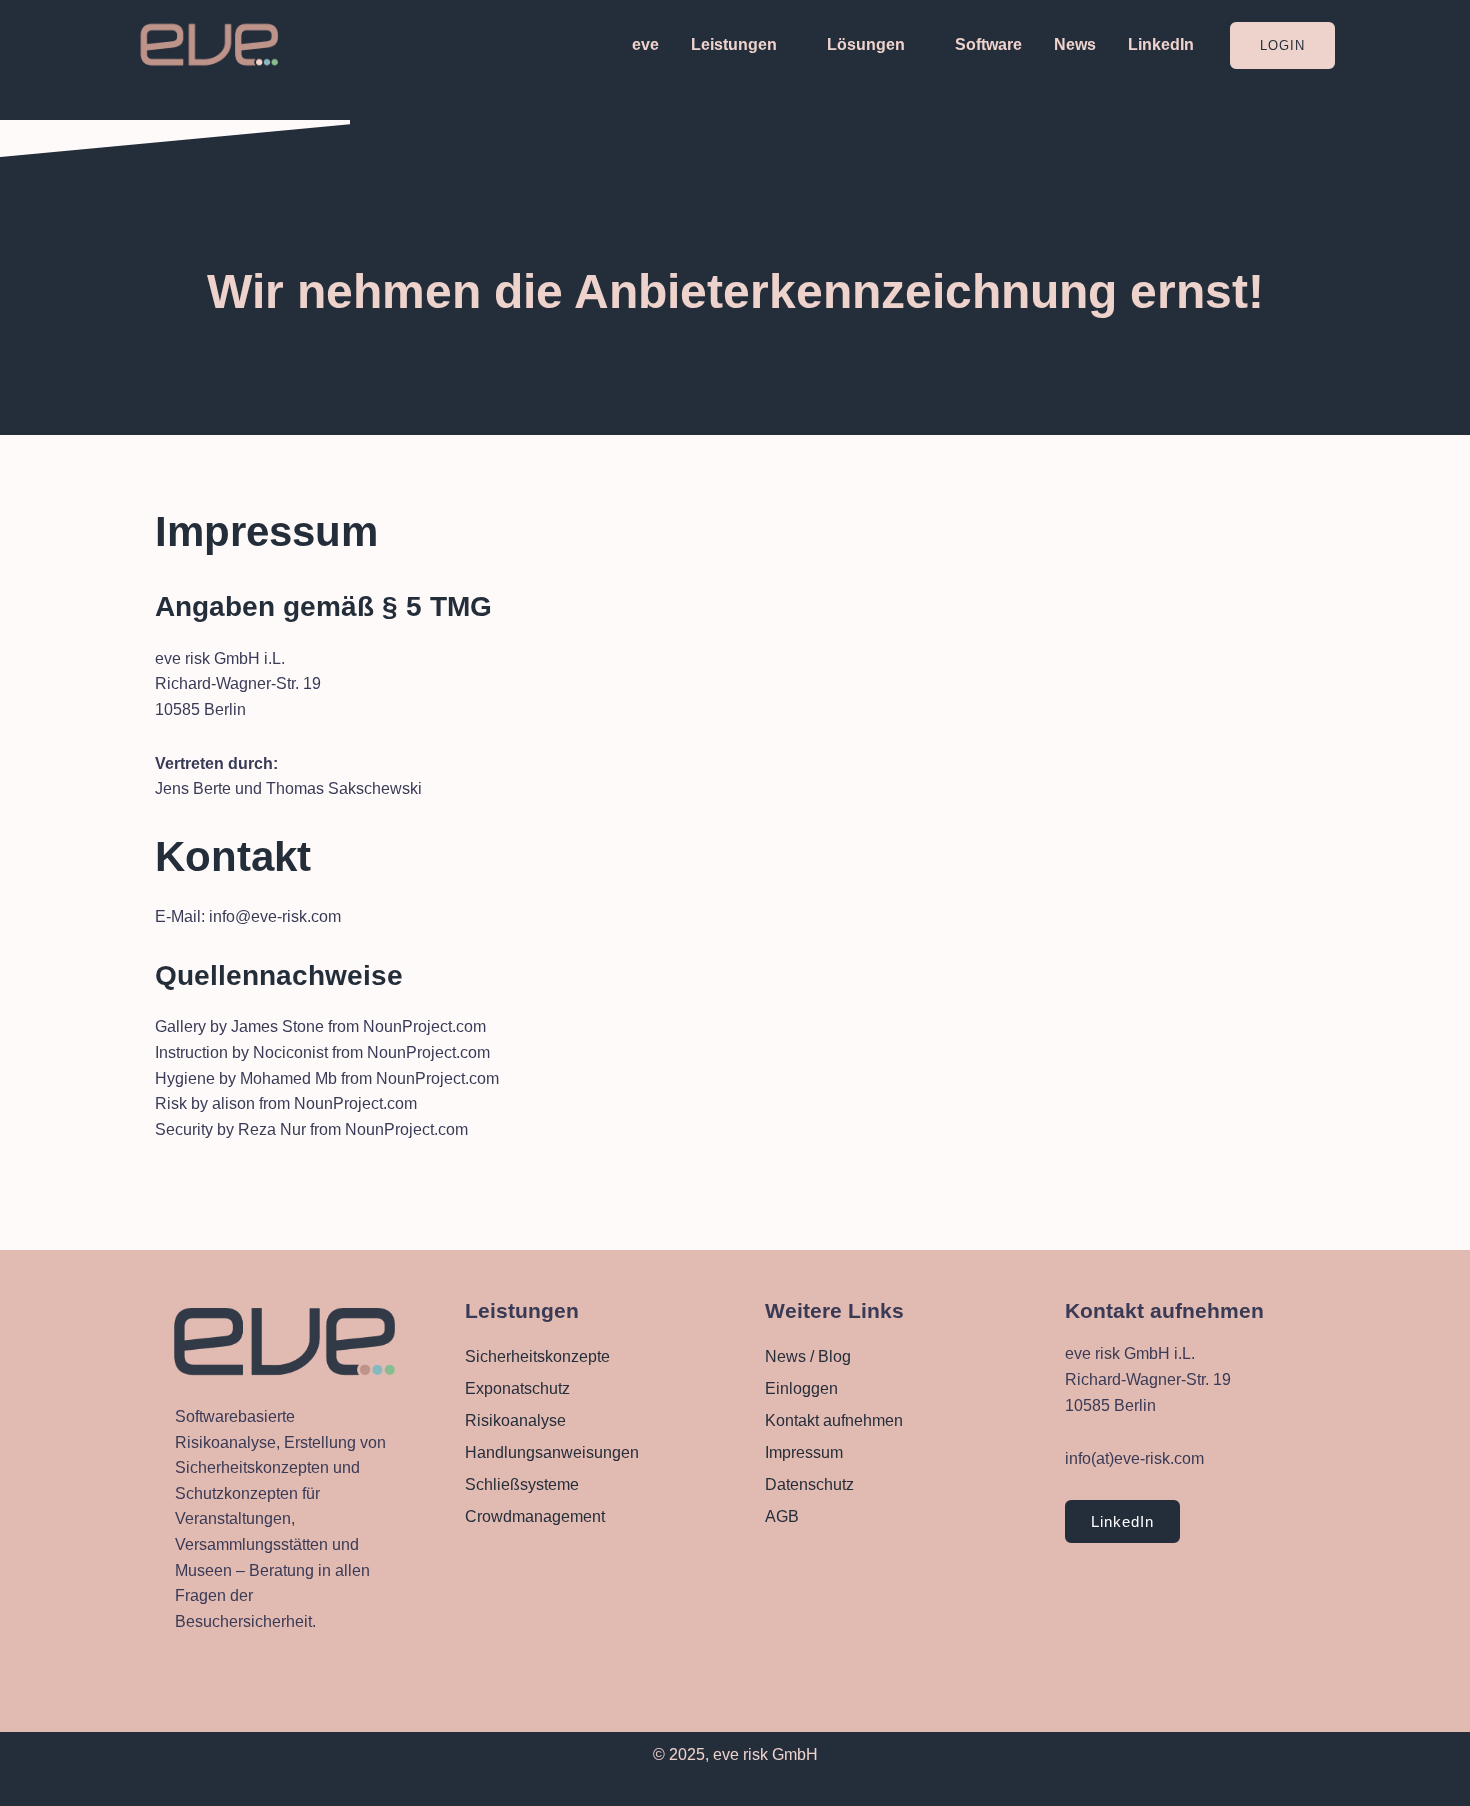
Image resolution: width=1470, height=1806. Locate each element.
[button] (1282, 45)
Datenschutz (809, 1484)
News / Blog (808, 1356)
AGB (782, 1516)
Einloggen (801, 1388)
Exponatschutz (517, 1388)
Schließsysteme (522, 1484)
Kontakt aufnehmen (834, 1420)
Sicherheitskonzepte (537, 1356)
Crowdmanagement (535, 1516)
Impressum (804, 1452)
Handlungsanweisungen (552, 1452)
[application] (786, 44)
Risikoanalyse (515, 1420)
